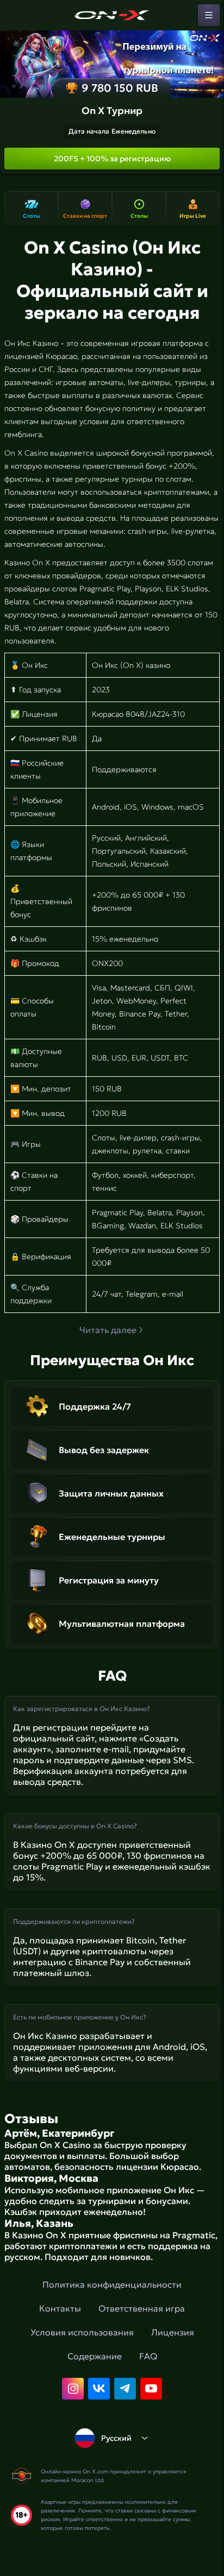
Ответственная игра (142, 2308)
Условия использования (82, 2332)
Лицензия (173, 2332)
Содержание (95, 2356)
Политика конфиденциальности (112, 2284)
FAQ (148, 2356)
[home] (112, 15)
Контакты (60, 2308)
